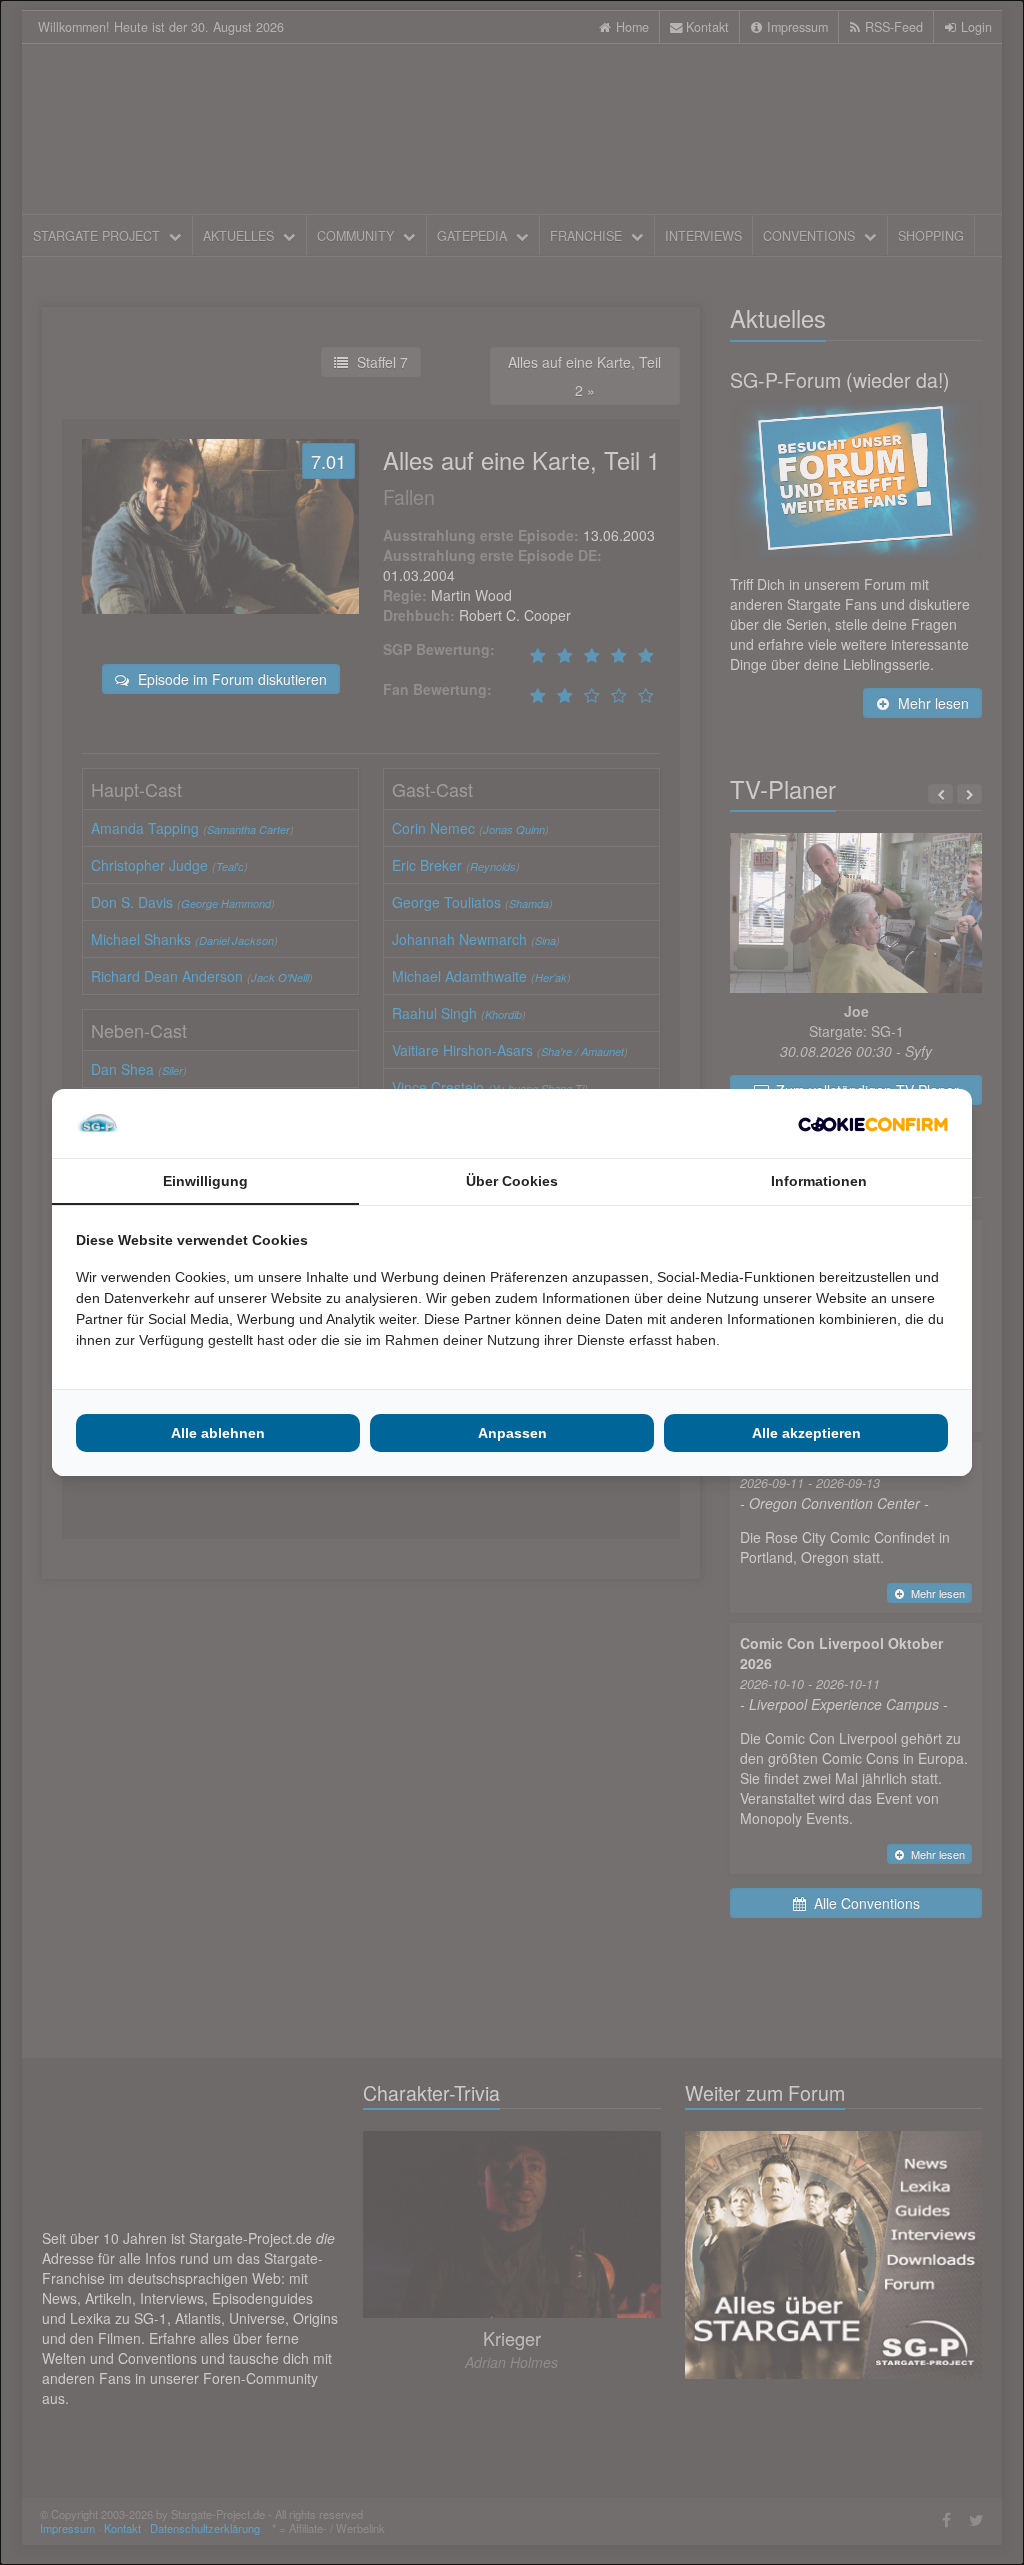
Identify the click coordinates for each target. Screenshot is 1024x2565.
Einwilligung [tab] (205, 1181)
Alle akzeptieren (806, 1433)
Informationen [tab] (819, 1181)
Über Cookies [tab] (512, 1181)
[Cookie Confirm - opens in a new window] (873, 1124)
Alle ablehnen (218, 1433)
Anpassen (512, 1433)
